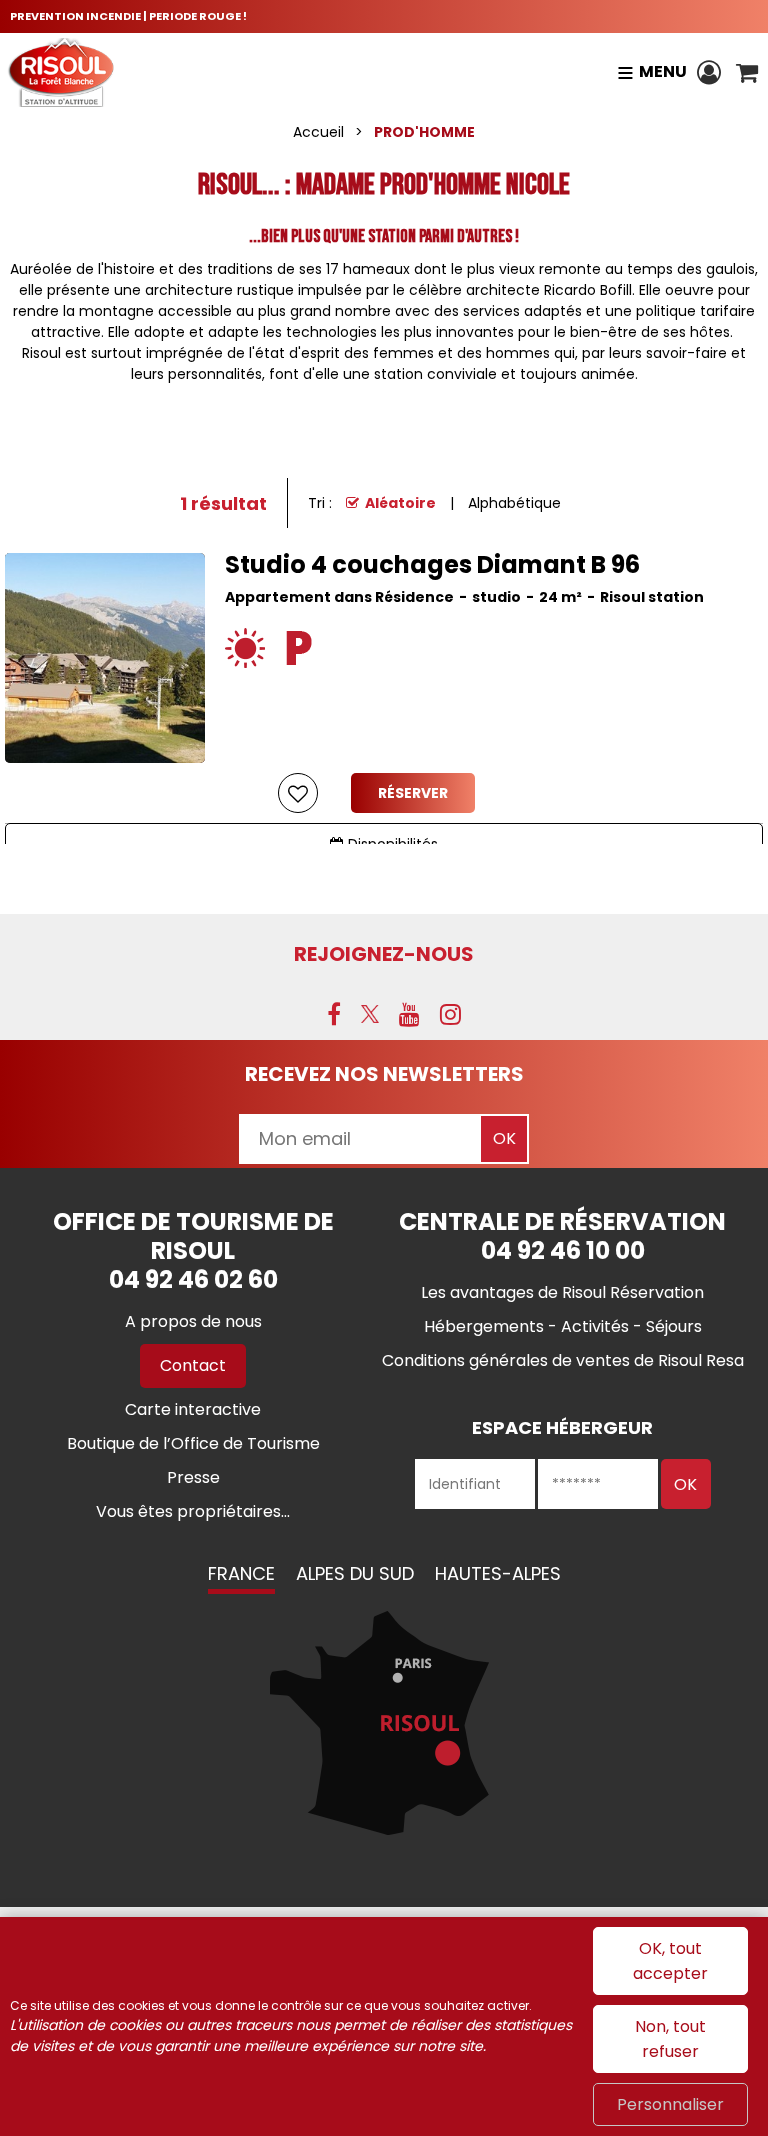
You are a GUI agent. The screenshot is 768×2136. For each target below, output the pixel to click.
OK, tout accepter (670, 1961)
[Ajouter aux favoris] (298, 793)
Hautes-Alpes (498, 1573)
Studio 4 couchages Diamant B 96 (432, 565)
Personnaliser (670, 2104)
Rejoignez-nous (384, 954)
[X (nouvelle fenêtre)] (370, 1014)
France (241, 1573)
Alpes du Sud (355, 1573)
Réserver (413, 793)
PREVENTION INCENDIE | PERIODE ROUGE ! (128, 16)
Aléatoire (400, 503)
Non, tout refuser (670, 2039)
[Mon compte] (711, 72)
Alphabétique (514, 503)
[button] (747, 72)
